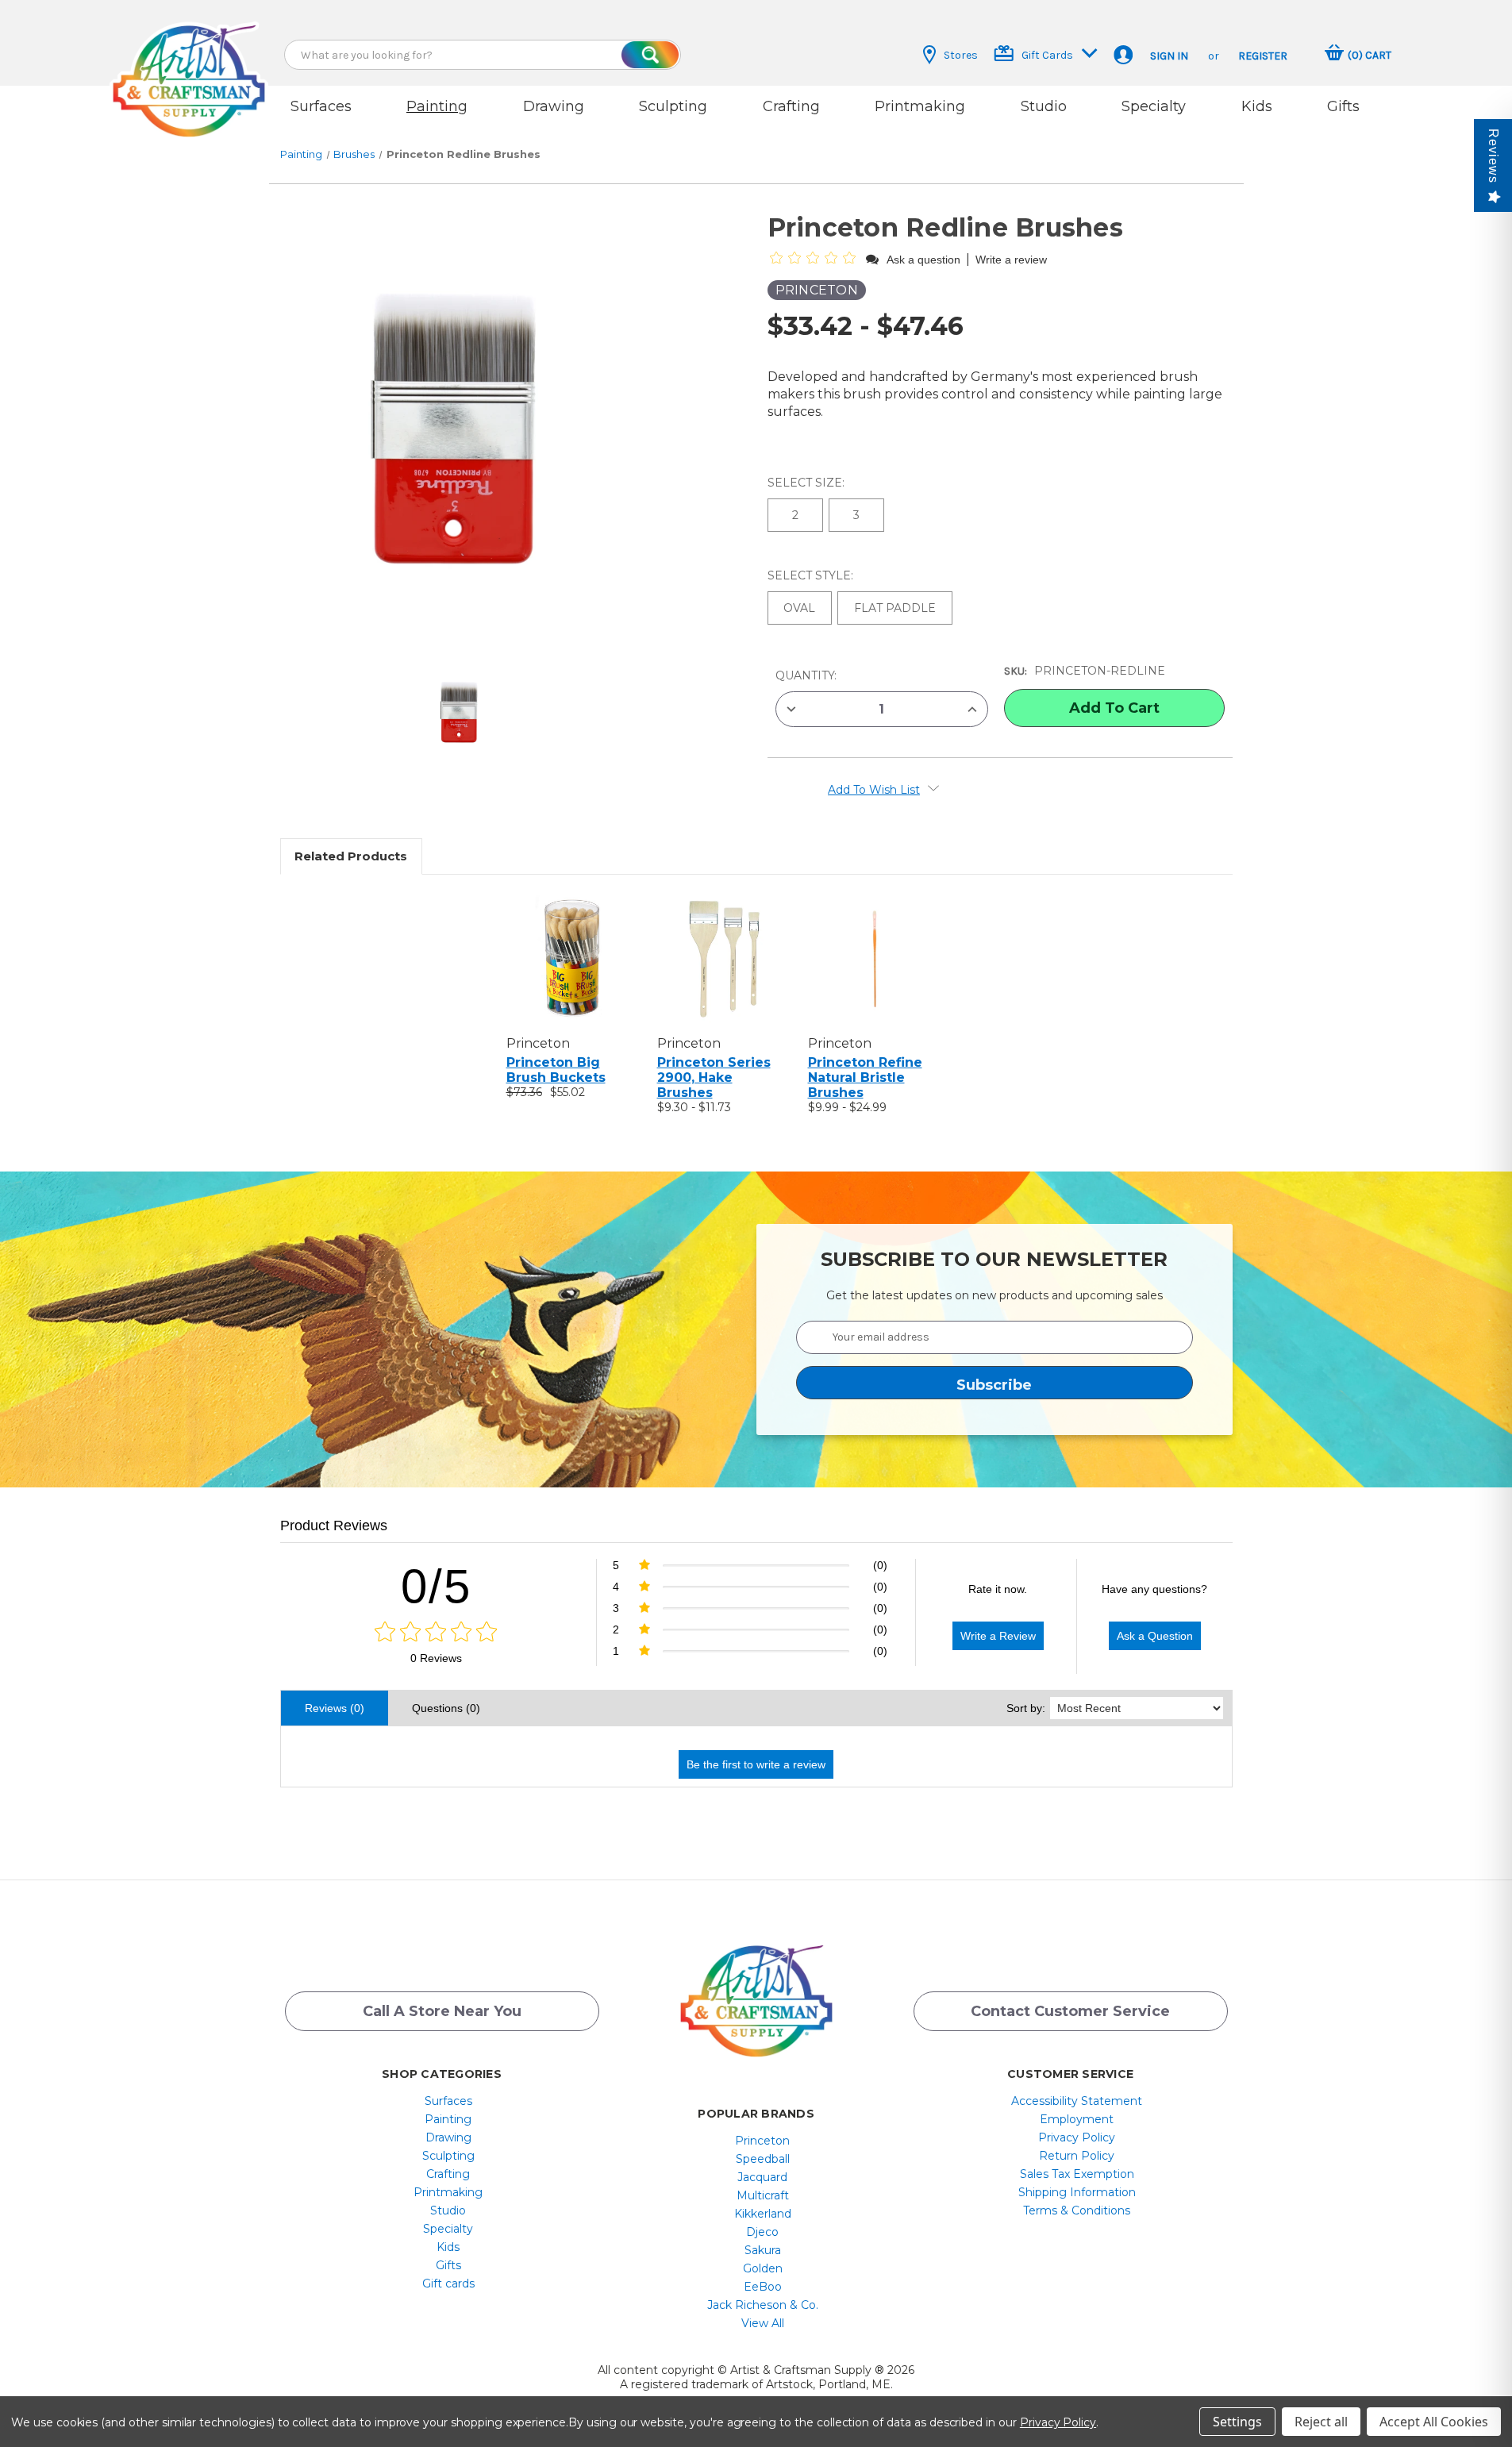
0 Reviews (436, 1658)
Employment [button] (1077, 2119)
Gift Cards (1047, 55)
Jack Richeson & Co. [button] (763, 2305)
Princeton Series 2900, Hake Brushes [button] (714, 1077)
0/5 (436, 1586)
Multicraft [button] (763, 2195)
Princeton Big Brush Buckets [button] (556, 1070)
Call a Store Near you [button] (442, 2011)
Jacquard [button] (762, 2177)
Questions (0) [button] (446, 1708)
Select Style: (812, 575)
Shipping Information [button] (1077, 2192)
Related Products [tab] (351, 856)
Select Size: (808, 483)
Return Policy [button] (1077, 2156)
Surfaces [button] (321, 106)
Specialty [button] (1154, 106)
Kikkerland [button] (763, 2214)
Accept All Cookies (1434, 2422)
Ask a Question (1155, 1636)
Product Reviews (334, 1526)
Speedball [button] (763, 2159)
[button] (189, 65)
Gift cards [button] (448, 2283)
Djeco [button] (762, 2232)
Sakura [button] (763, 2250)
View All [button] (763, 2323)
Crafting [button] (791, 106)
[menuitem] (448, 2101)
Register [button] (1263, 56)
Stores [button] (961, 55)
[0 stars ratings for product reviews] (436, 1633)
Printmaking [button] (920, 106)
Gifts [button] (1343, 106)
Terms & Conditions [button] (1077, 2210)
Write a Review (998, 1636)
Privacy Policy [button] (1077, 2137)
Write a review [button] (1011, 260)
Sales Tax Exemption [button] (1077, 2174)
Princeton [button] (762, 2141)
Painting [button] (437, 106)
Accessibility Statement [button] (1077, 2101)
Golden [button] (763, 2268)
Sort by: (1026, 1708)
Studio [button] (1044, 106)
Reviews (1493, 156)
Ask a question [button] (923, 260)
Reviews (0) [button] (335, 1708)
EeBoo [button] (763, 2287)
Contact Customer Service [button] (1070, 2011)
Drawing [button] (554, 106)
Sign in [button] (1169, 56)
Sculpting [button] (673, 106)
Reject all (1321, 2422)
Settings (1237, 2422)
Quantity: (806, 675)
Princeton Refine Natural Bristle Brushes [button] (865, 1077)
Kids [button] (1257, 106)
